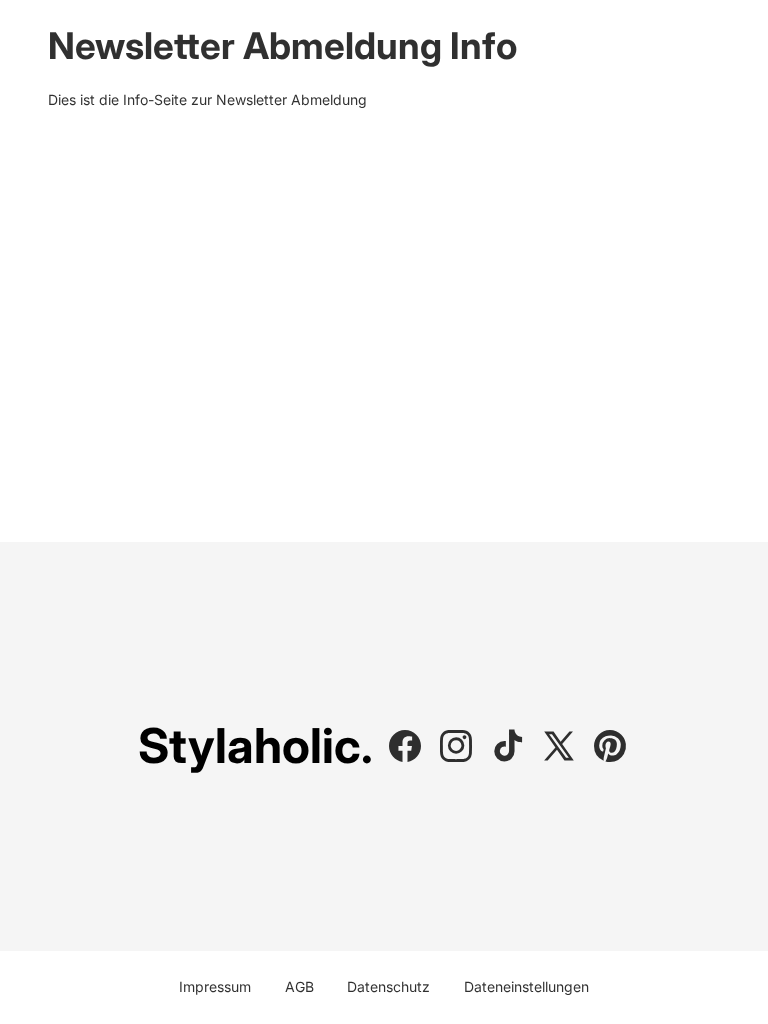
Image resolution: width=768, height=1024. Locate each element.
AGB (299, 986)
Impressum (215, 986)
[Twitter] (559, 746)
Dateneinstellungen (526, 986)
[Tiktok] (508, 746)
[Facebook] (405, 746)
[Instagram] (456, 746)
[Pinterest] (610, 746)
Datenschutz (388, 986)
